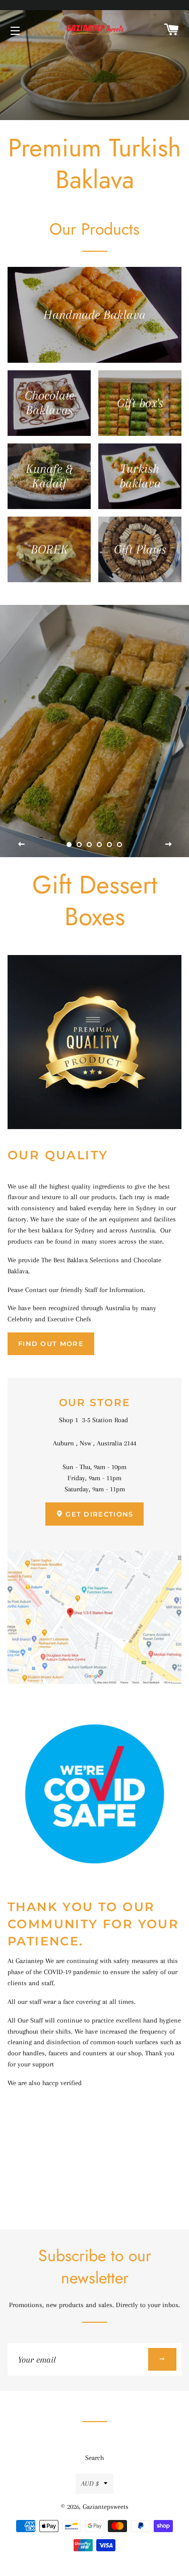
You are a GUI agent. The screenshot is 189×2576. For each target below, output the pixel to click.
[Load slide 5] (110, 845)
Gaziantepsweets (106, 2507)
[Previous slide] (22, 845)
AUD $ (90, 2483)
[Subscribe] (162, 2359)
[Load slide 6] (120, 845)
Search (94, 2458)
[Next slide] (168, 845)
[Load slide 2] (80, 845)
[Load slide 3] (90, 845)
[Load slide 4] (100, 845)
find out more (51, 1343)
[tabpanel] (94, 60)
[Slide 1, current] (70, 845)
